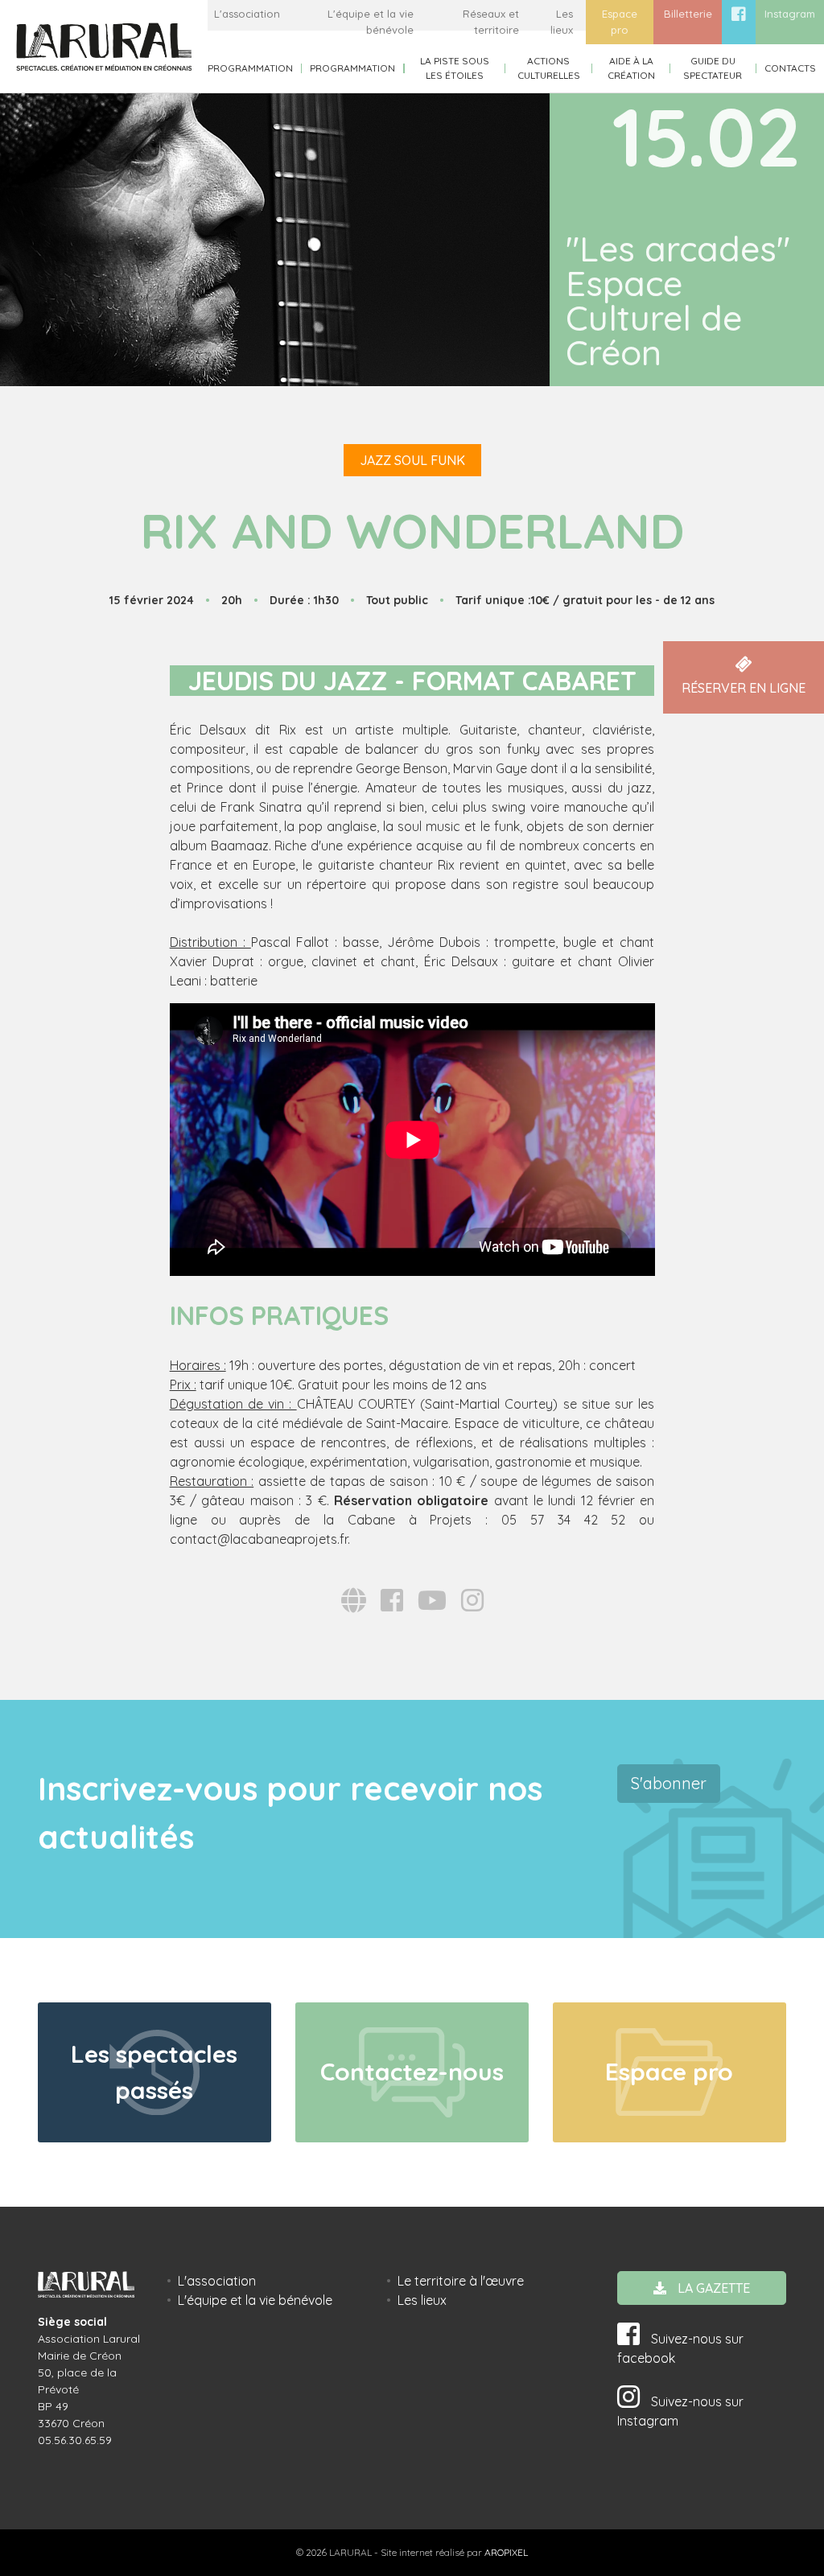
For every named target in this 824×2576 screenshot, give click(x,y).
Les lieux (562, 22)
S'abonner (669, 1783)
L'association (247, 14)
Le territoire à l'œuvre (461, 2281)
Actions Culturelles (549, 68)
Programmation (250, 68)
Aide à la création (631, 68)
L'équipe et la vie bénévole (371, 22)
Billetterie (688, 14)
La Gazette (712, 2288)
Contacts (790, 68)
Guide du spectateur (713, 68)
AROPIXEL (506, 2552)
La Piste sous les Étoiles (455, 68)
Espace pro (620, 22)
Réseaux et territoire (491, 22)
